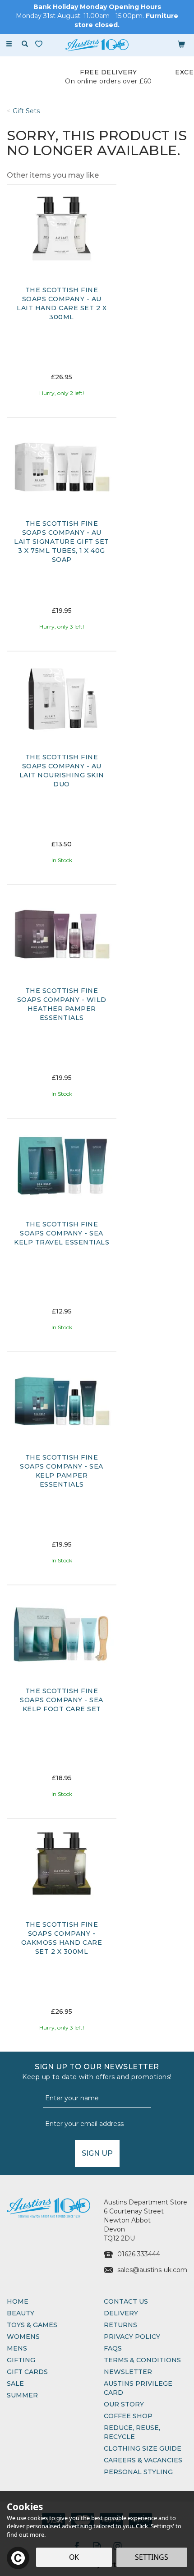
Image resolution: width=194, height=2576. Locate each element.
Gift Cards (27, 2372)
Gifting (21, 2360)
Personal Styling (138, 2472)
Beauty (21, 2313)
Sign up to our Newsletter (97, 2072)
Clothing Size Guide (143, 2448)
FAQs (113, 2348)
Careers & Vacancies (143, 2460)
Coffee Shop (128, 2416)
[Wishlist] (41, 44)
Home (18, 2301)
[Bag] (181, 44)
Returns (120, 2325)
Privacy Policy (132, 2337)
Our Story (124, 2404)
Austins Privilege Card (138, 2388)
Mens (17, 2348)
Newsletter (128, 2372)
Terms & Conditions (142, 2360)
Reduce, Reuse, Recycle (132, 2432)
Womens (23, 2337)
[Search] (25, 44)
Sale (15, 2383)
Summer (22, 2395)
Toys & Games (32, 2325)
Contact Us (126, 2301)
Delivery (121, 2313)
